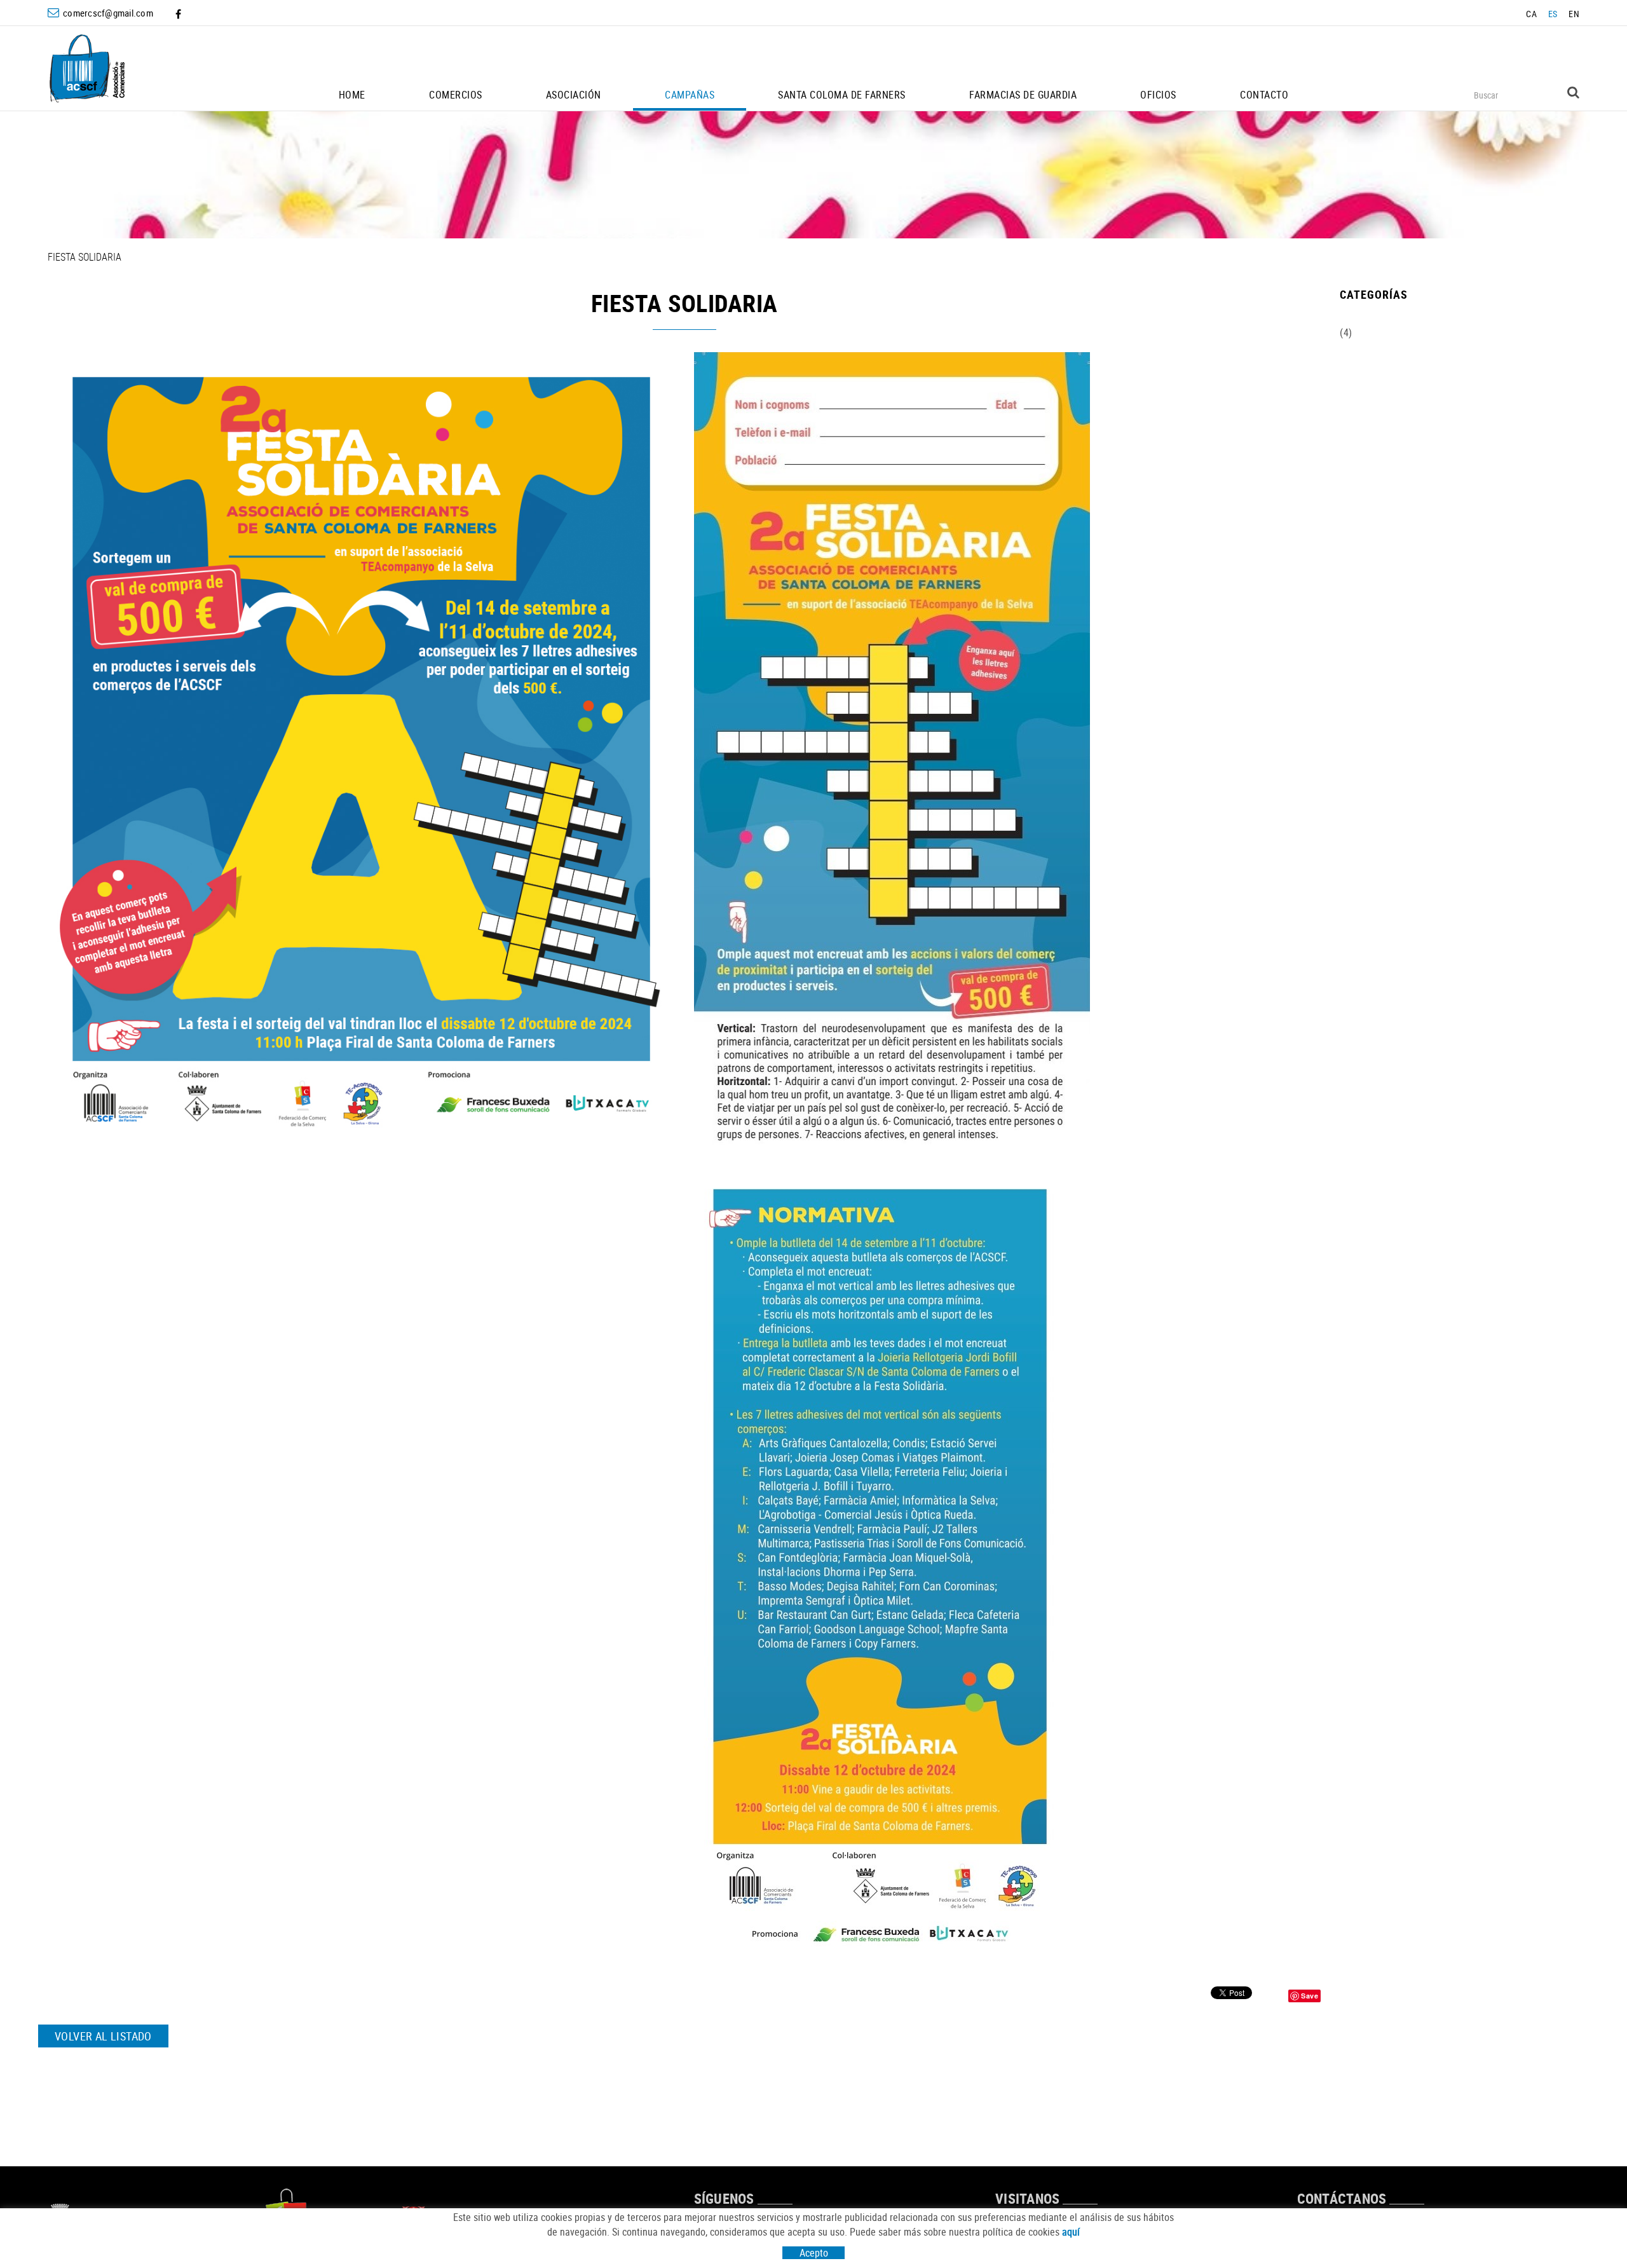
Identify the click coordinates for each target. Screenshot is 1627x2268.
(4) (1346, 332)
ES (1553, 14)
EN (1574, 14)
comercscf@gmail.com (108, 13)
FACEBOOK (180, 14)
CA (1531, 14)
